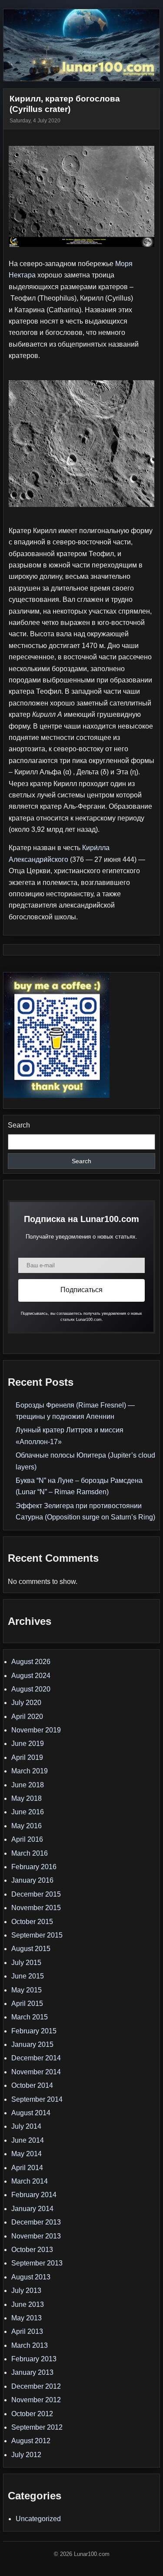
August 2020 (31, 1689)
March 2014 (30, 2181)
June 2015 (28, 1976)
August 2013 (31, 2277)
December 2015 (36, 1894)
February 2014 (34, 2195)
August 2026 (31, 1662)
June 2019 (28, 1744)
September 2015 (37, 1935)
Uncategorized (38, 2519)
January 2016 (32, 1880)
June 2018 (28, 1785)
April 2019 (27, 1757)
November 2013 (36, 2236)
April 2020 (27, 1717)
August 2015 (31, 1949)
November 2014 (36, 2072)
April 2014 (27, 2168)
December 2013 (36, 2222)
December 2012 (36, 2386)
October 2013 (32, 2250)
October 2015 (32, 1922)
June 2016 (28, 1812)
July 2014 (26, 2126)
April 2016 (27, 1839)
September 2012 (37, 2427)
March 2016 (30, 1853)
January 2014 (32, 2209)
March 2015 (30, 2017)
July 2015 (26, 1963)
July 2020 (26, 1703)
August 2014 (31, 2113)
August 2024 (31, 1676)
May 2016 (27, 1826)
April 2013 (27, 2331)
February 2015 (34, 2031)
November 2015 (36, 1908)
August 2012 (31, 2441)
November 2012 (36, 2400)
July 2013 (26, 2291)
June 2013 (28, 2304)
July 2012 (26, 2455)
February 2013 (34, 2359)
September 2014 (37, 2099)
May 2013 (27, 2318)
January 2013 (32, 2372)
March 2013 (30, 2345)
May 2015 (27, 1990)
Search (19, 1125)
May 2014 (27, 2154)
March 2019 (30, 1771)
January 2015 (32, 2044)
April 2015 (27, 2004)
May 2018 (27, 1798)
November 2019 (36, 1730)
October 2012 (32, 2414)
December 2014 (36, 2058)
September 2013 (37, 2263)
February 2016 (34, 1867)
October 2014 (32, 2085)
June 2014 (28, 2140)
